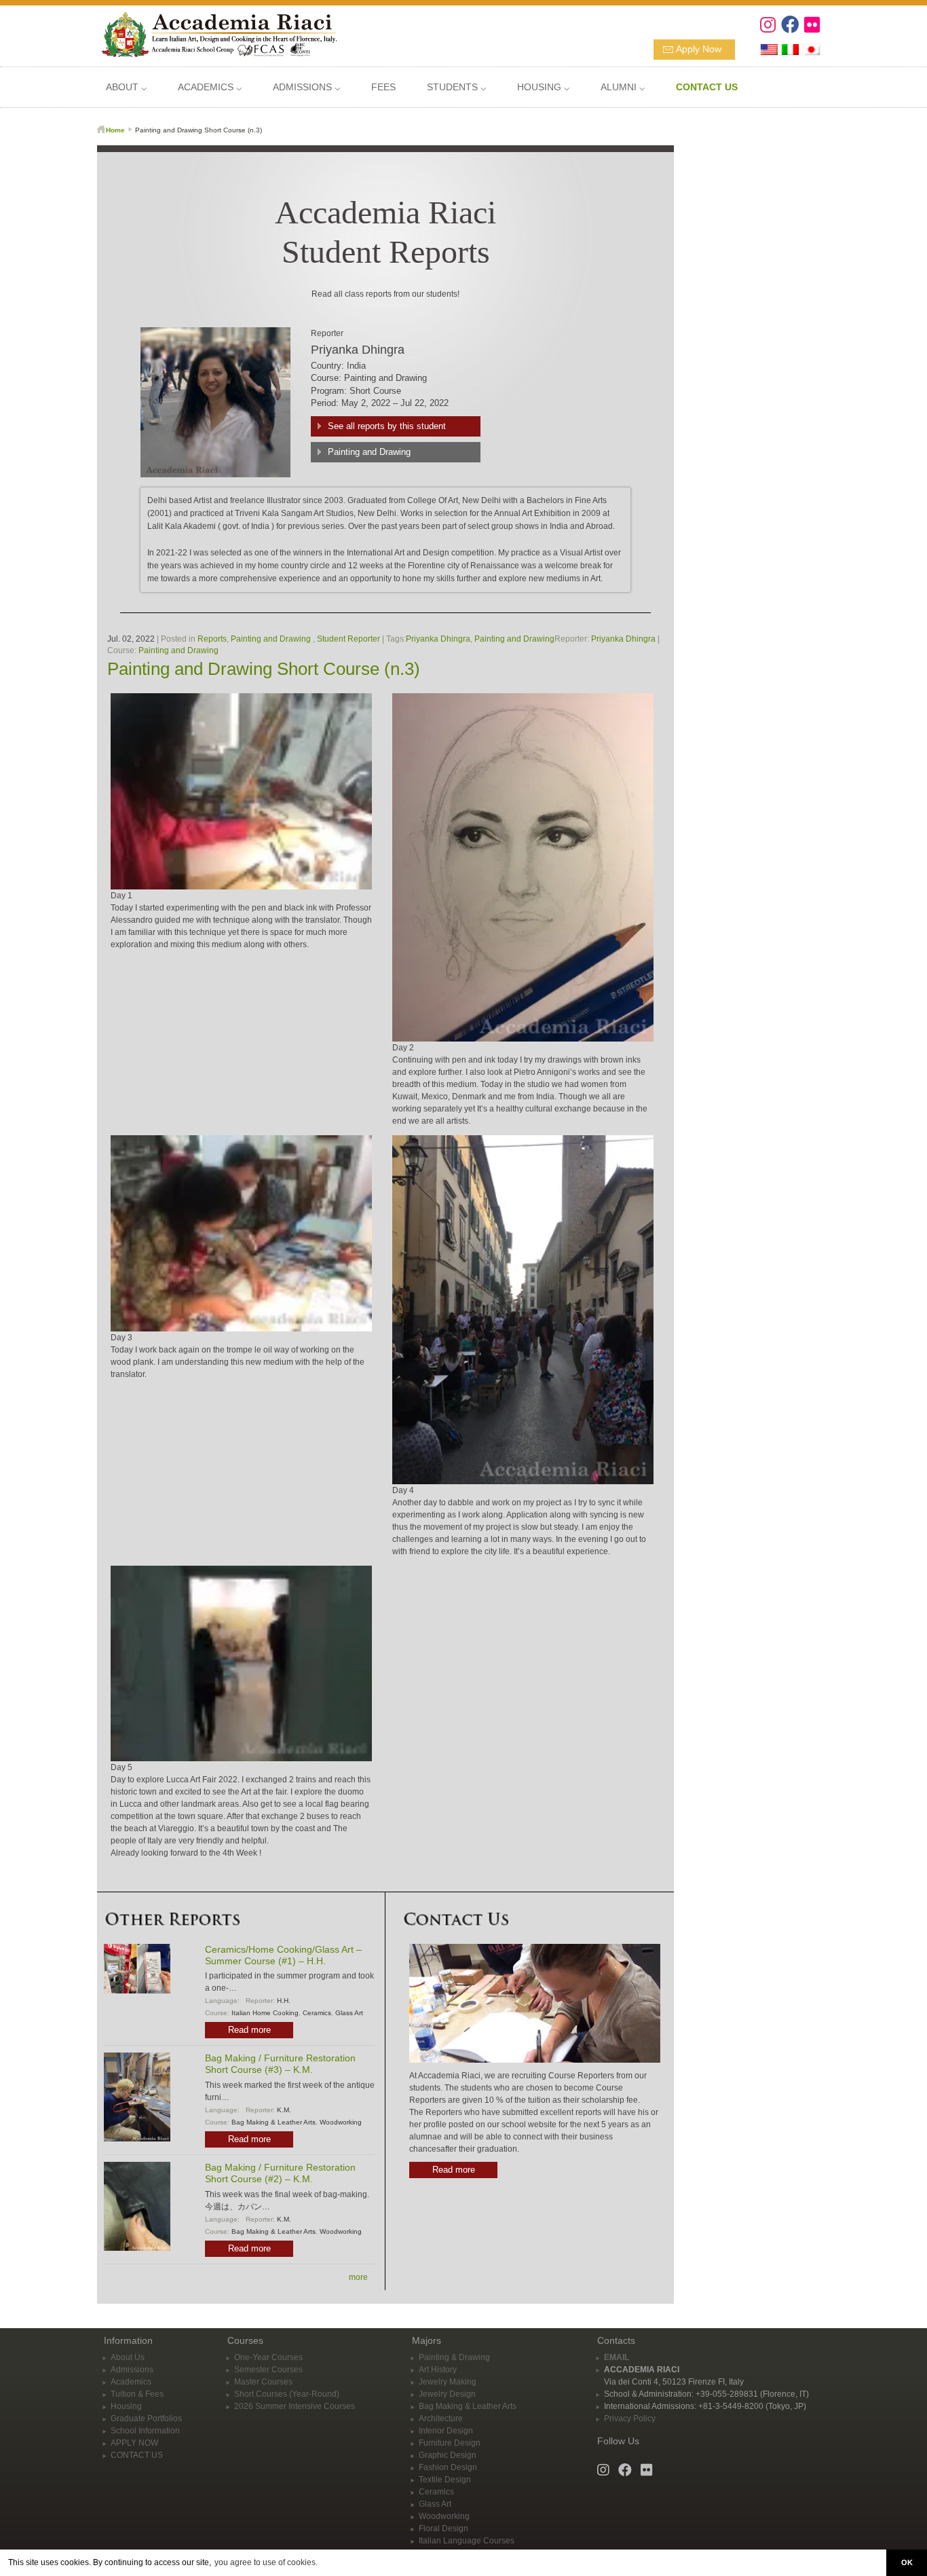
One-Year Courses (268, 2357)
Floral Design (443, 2528)
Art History (438, 2370)
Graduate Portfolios (146, 2418)
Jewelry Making (448, 2382)
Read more (249, 2030)
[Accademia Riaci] (214, 33)
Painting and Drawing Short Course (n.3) (264, 669)
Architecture (441, 2418)
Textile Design (445, 2480)
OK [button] (907, 2562)
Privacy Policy (630, 2418)
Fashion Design (448, 2467)
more (358, 2277)
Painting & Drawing (454, 2357)
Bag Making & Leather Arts (273, 2122)
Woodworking (341, 2122)
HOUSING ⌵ (543, 87)
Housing (126, 2406)
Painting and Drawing (369, 452)
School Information (145, 2431)
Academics (131, 2382)
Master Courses (263, 2382)
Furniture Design (450, 2443)
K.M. (284, 2110)
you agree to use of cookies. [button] (266, 2562)
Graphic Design (448, 2455)
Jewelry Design (447, 2394)
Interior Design (446, 2431)
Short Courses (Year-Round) (287, 2394)
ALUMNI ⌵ (623, 87)
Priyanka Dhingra (438, 639)
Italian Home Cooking (265, 2013)
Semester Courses (268, 2370)
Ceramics (317, 2013)
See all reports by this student (387, 426)
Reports (212, 639)
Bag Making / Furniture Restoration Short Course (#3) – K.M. (280, 2064)
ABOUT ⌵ (126, 87)
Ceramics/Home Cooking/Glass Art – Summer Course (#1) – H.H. (283, 1955)
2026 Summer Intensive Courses (295, 2406)
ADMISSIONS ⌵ (306, 87)
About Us (128, 2357)
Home (115, 130)
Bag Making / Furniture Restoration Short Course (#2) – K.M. (280, 2173)
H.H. (284, 2001)
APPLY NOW (134, 2443)
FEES (383, 87)
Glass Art (349, 2013)
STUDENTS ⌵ (456, 87)
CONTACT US (137, 2455)
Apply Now (699, 49)
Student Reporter (348, 639)
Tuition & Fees (137, 2394)
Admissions (132, 2370)
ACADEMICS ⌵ (210, 87)
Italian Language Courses (467, 2541)
